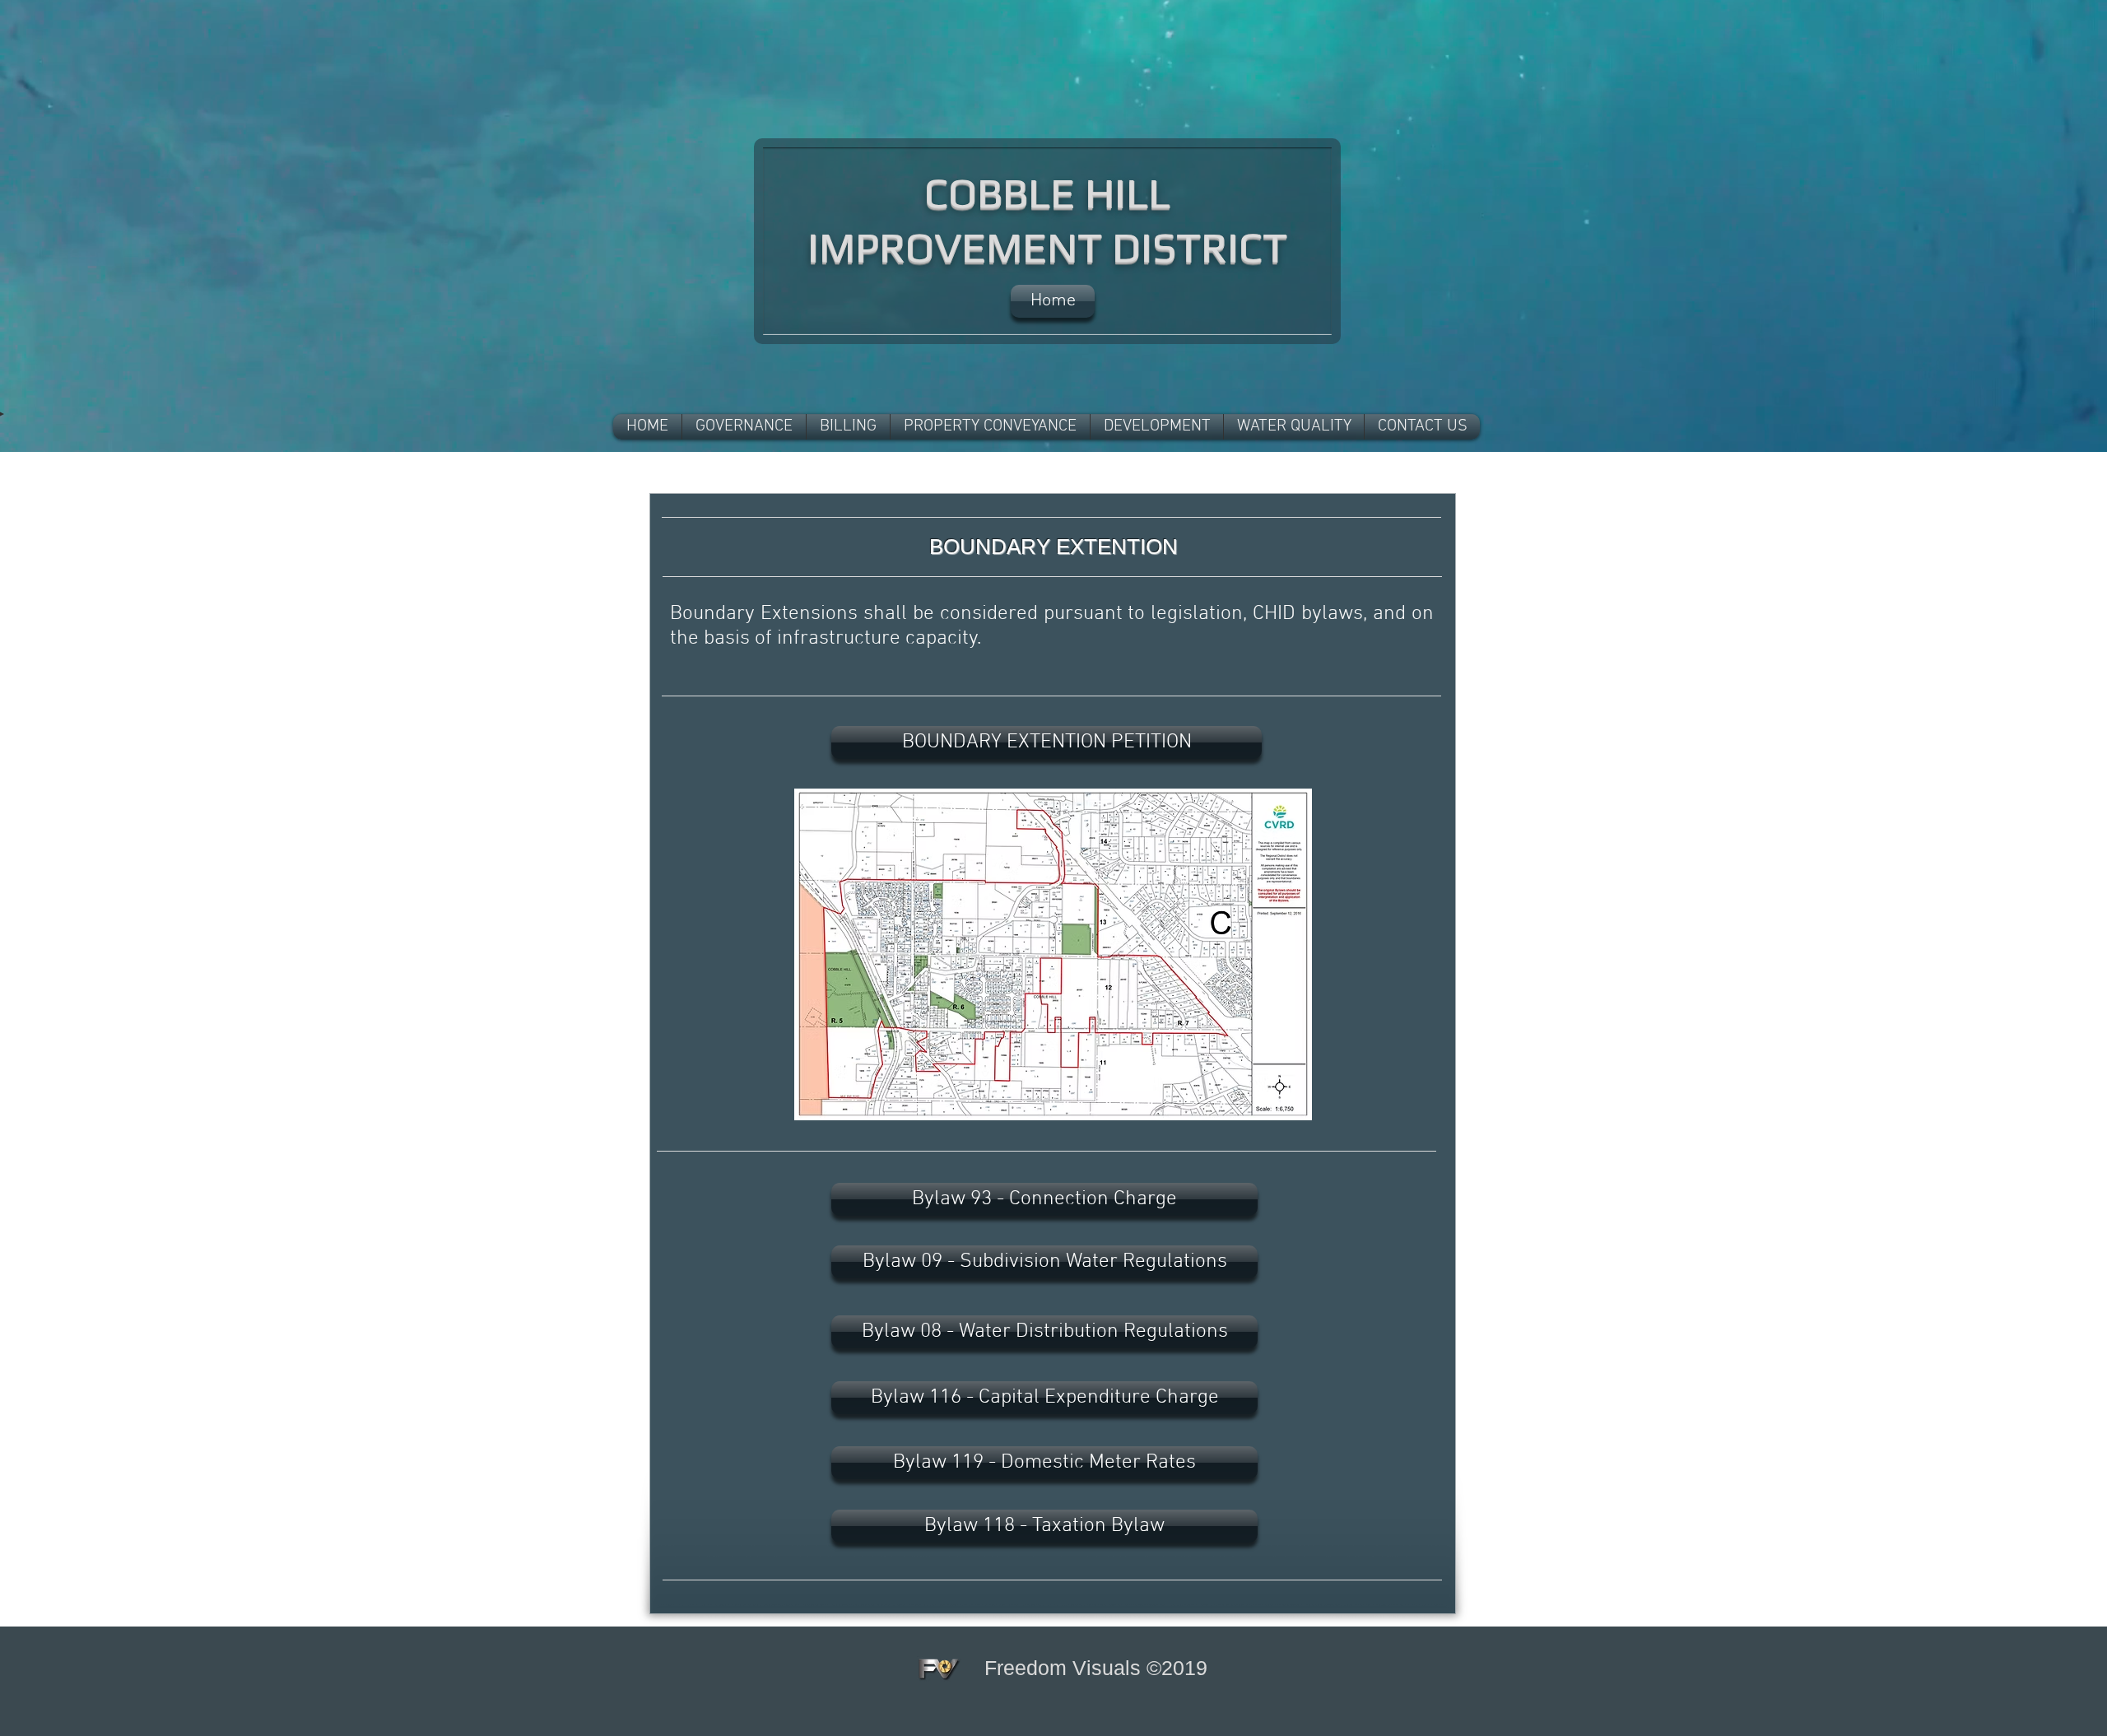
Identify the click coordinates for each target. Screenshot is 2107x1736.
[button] (744, 427)
